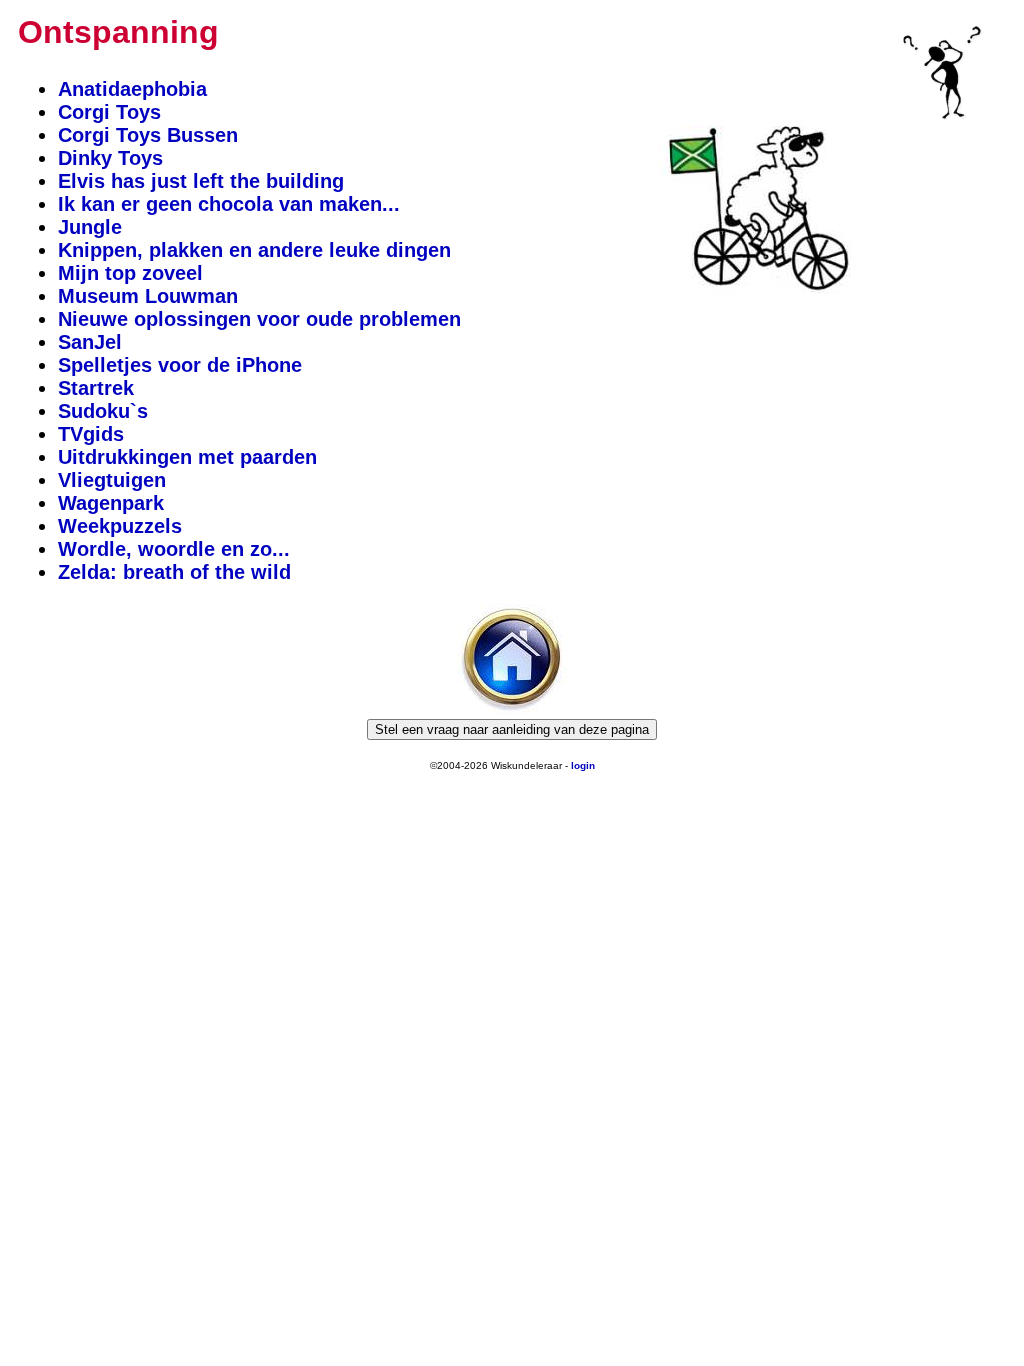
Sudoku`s (103, 411)
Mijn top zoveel (130, 273)
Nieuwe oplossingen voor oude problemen (259, 319)
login (583, 765)
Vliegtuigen (112, 480)
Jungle (90, 227)
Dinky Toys (110, 158)
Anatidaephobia (132, 89)
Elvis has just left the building (201, 181)
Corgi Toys (109, 112)
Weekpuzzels (120, 526)
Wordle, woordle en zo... (174, 549)
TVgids (91, 434)
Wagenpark (111, 503)
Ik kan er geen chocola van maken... (229, 204)
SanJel (90, 342)
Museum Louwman (148, 296)
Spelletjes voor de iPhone (180, 365)
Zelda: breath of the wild (174, 572)
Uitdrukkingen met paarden (187, 457)
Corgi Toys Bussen (148, 135)
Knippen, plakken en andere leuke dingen (254, 250)
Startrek (96, 388)
